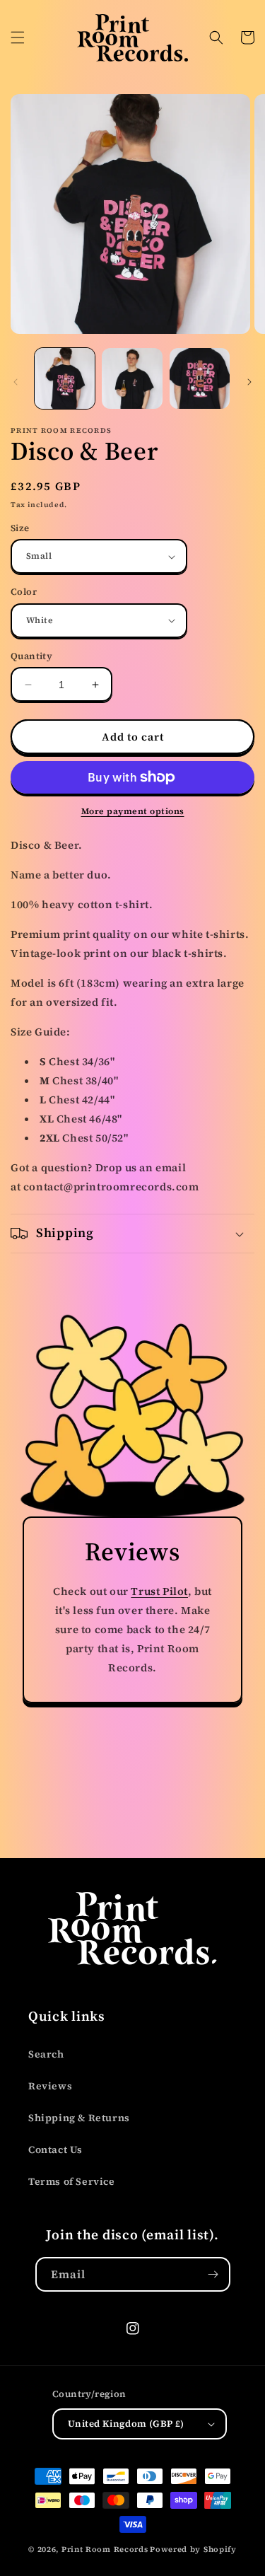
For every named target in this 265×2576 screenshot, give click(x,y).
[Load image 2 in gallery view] (132, 378)
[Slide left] (16, 382)
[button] (18, 37)
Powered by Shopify (193, 2549)
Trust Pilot (159, 1591)
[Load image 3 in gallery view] (200, 378)
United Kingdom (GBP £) (126, 2424)
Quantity (31, 656)
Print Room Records (105, 2549)
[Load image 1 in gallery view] (65, 378)
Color (24, 592)
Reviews (50, 2086)
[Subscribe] (213, 2274)
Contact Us (55, 2149)
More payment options (133, 811)
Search (46, 2054)
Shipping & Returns (79, 2118)
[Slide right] (249, 382)
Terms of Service (72, 2181)
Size (20, 528)
